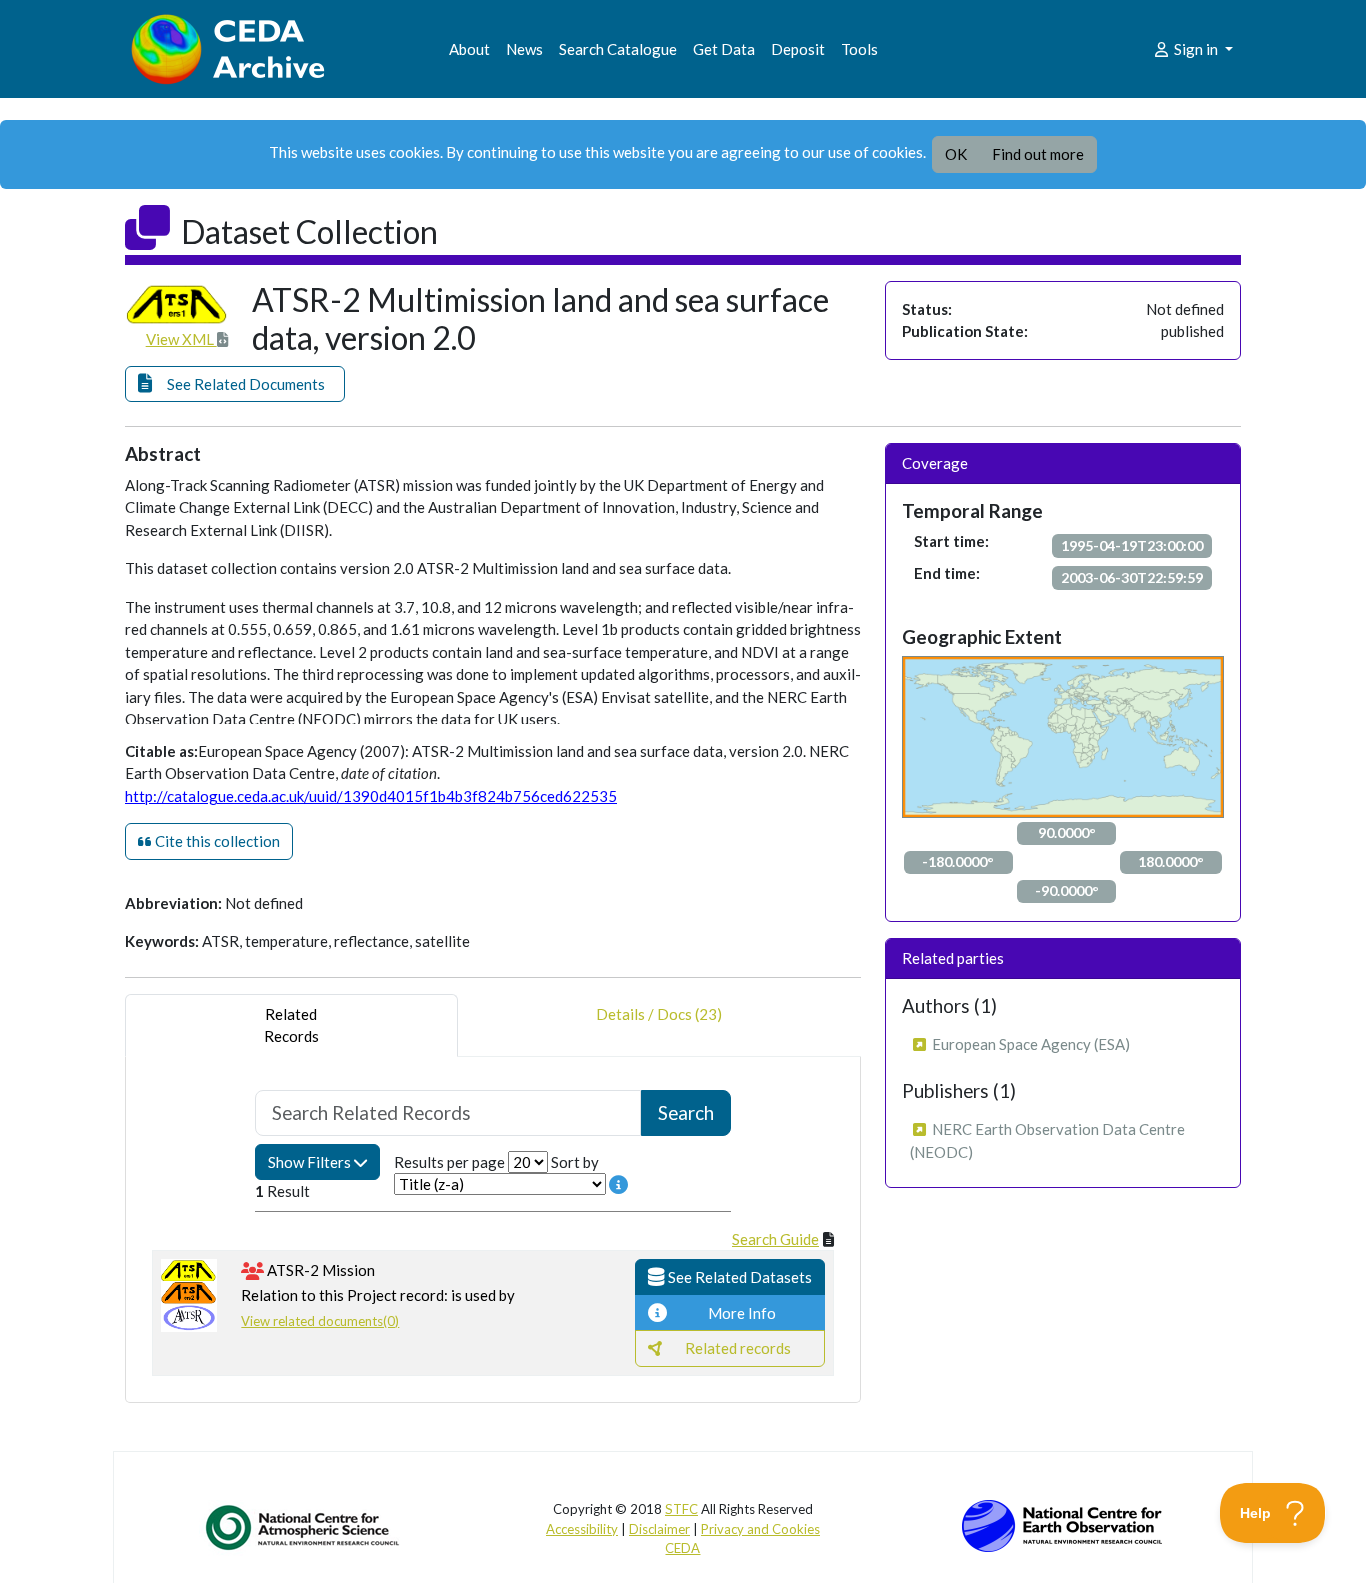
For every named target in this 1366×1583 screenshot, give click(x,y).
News (524, 49)
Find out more (1038, 154)
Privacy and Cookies (760, 1529)
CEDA (682, 1548)
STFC (681, 1509)
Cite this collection (216, 841)
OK (956, 154)
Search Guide (775, 1239)
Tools (859, 49)
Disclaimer (659, 1529)
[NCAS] (304, 1527)
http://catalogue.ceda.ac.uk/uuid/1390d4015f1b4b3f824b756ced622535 (371, 796)
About (469, 49)
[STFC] (1062, 1524)
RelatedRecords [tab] (291, 1025)
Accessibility (582, 1529)
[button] (235, 384)
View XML (181, 339)
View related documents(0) (320, 1321)
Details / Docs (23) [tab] (659, 1014)
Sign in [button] (1196, 49)
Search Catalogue (618, 49)
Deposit (798, 49)
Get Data (724, 49)
